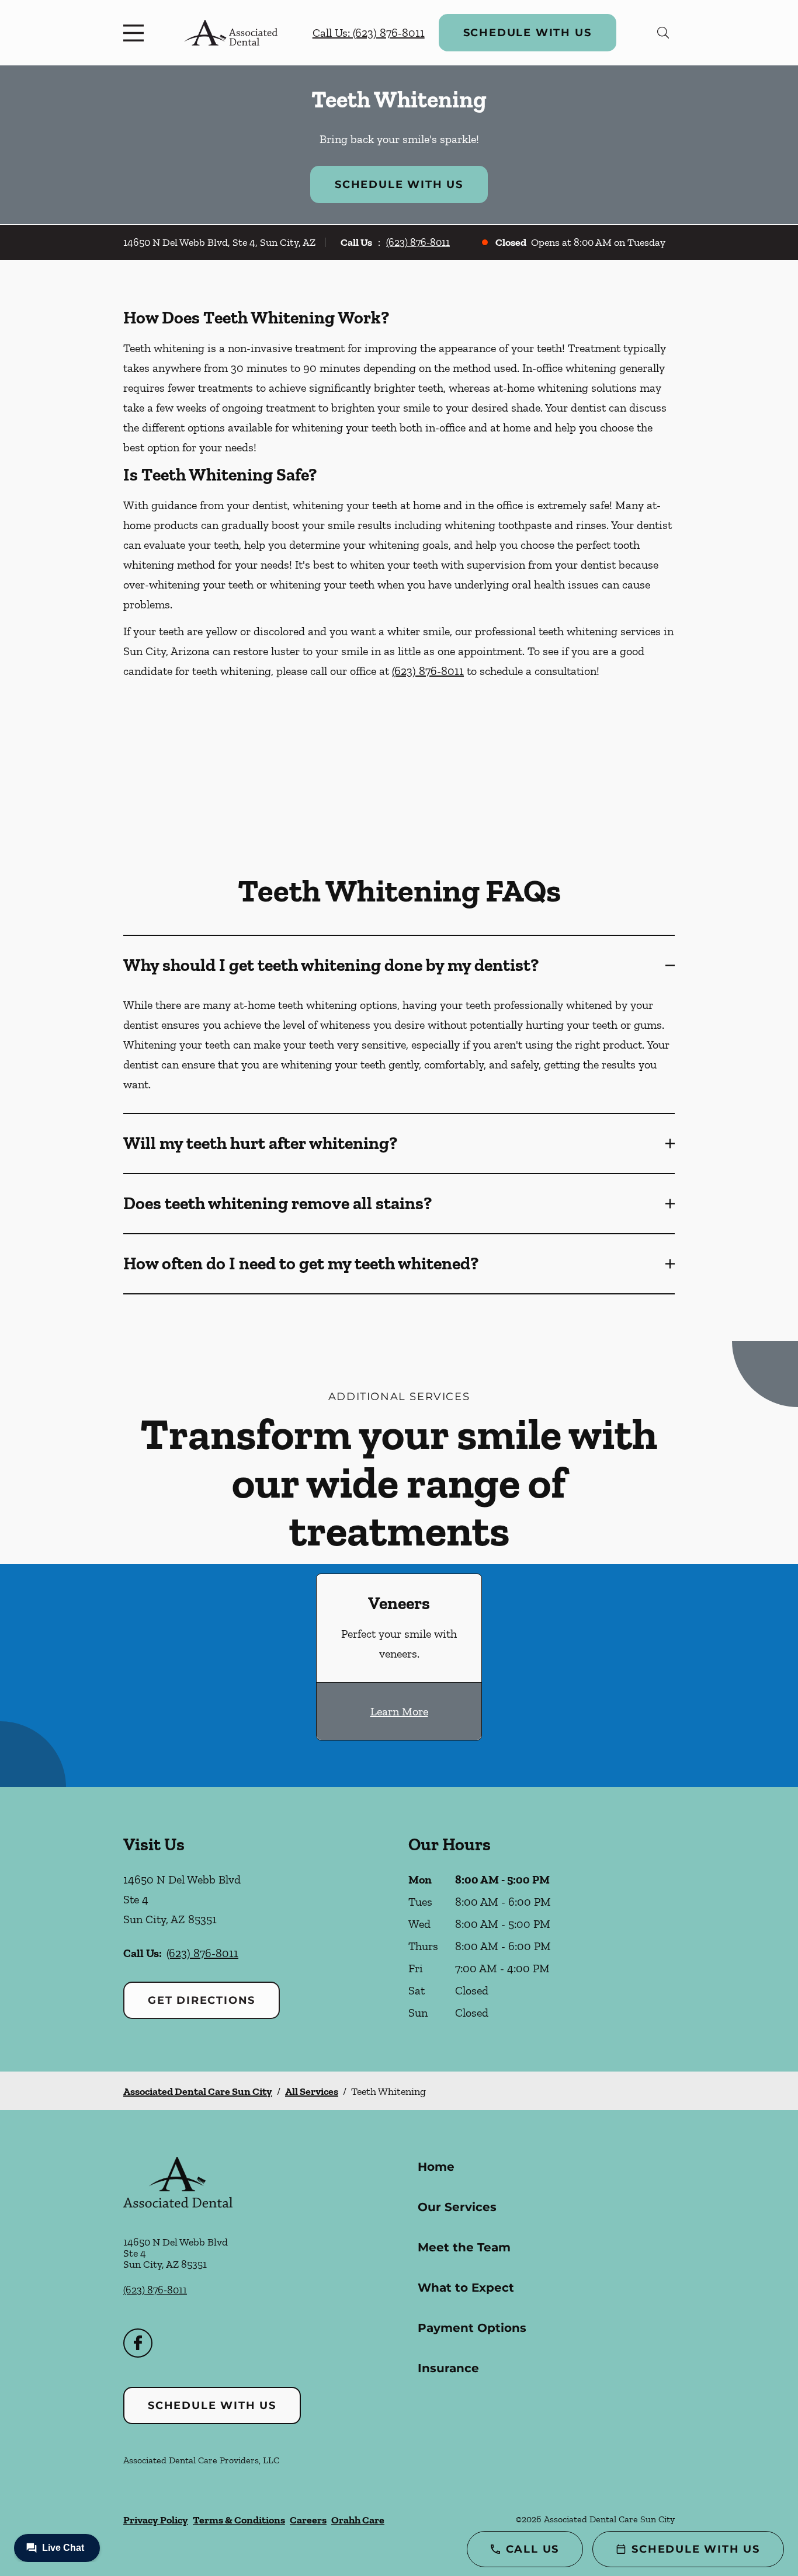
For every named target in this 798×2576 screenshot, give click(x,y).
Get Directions (202, 2000)
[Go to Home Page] (231, 33)
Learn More (399, 1711)
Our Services (457, 2207)
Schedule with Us (528, 33)
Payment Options (472, 2328)
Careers (308, 2520)
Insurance (448, 2368)
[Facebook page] (138, 2343)
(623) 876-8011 (418, 242)
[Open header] (136, 33)
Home (436, 2167)
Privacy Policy (156, 2520)
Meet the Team (464, 2247)
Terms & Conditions (239, 2520)
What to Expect (466, 2288)
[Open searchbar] (663, 33)
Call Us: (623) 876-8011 (369, 33)
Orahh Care (358, 2520)
